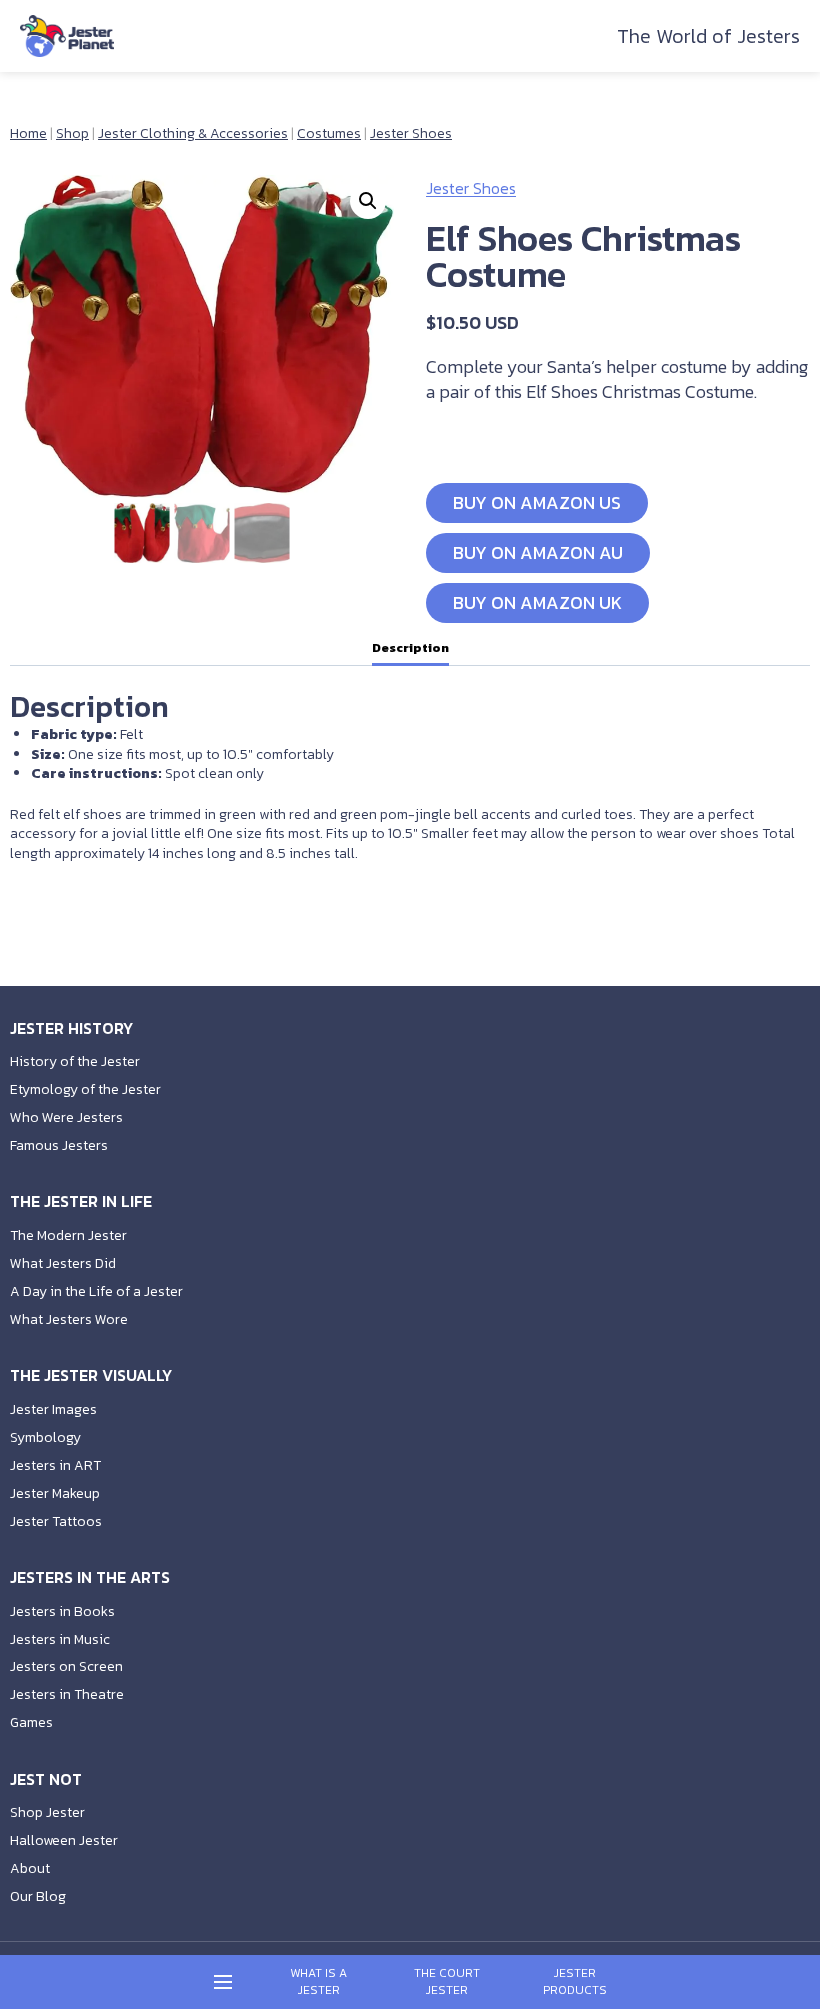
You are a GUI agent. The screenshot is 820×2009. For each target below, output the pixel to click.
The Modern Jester (68, 1235)
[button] (368, 201)
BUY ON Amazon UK (537, 602)
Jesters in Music (60, 1639)
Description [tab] (410, 647)
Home (28, 133)
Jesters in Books (62, 1611)
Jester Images (53, 1409)
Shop (72, 133)
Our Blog (38, 1896)
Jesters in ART (55, 1465)
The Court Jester (447, 1982)
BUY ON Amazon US (537, 502)
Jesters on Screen (66, 1666)
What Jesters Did (63, 1263)
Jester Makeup (55, 1493)
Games (31, 1722)
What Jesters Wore (69, 1319)
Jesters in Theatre (67, 1694)
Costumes (329, 133)
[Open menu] (223, 1982)
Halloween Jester (64, 1840)
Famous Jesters (59, 1145)
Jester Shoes (411, 133)
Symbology (45, 1437)
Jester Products (575, 1982)
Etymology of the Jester (85, 1089)
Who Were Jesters (66, 1117)
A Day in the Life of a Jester (96, 1291)
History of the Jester (75, 1061)
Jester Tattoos (56, 1521)
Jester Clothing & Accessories (193, 133)
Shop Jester (47, 1812)
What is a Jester (318, 1982)
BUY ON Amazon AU (538, 552)
